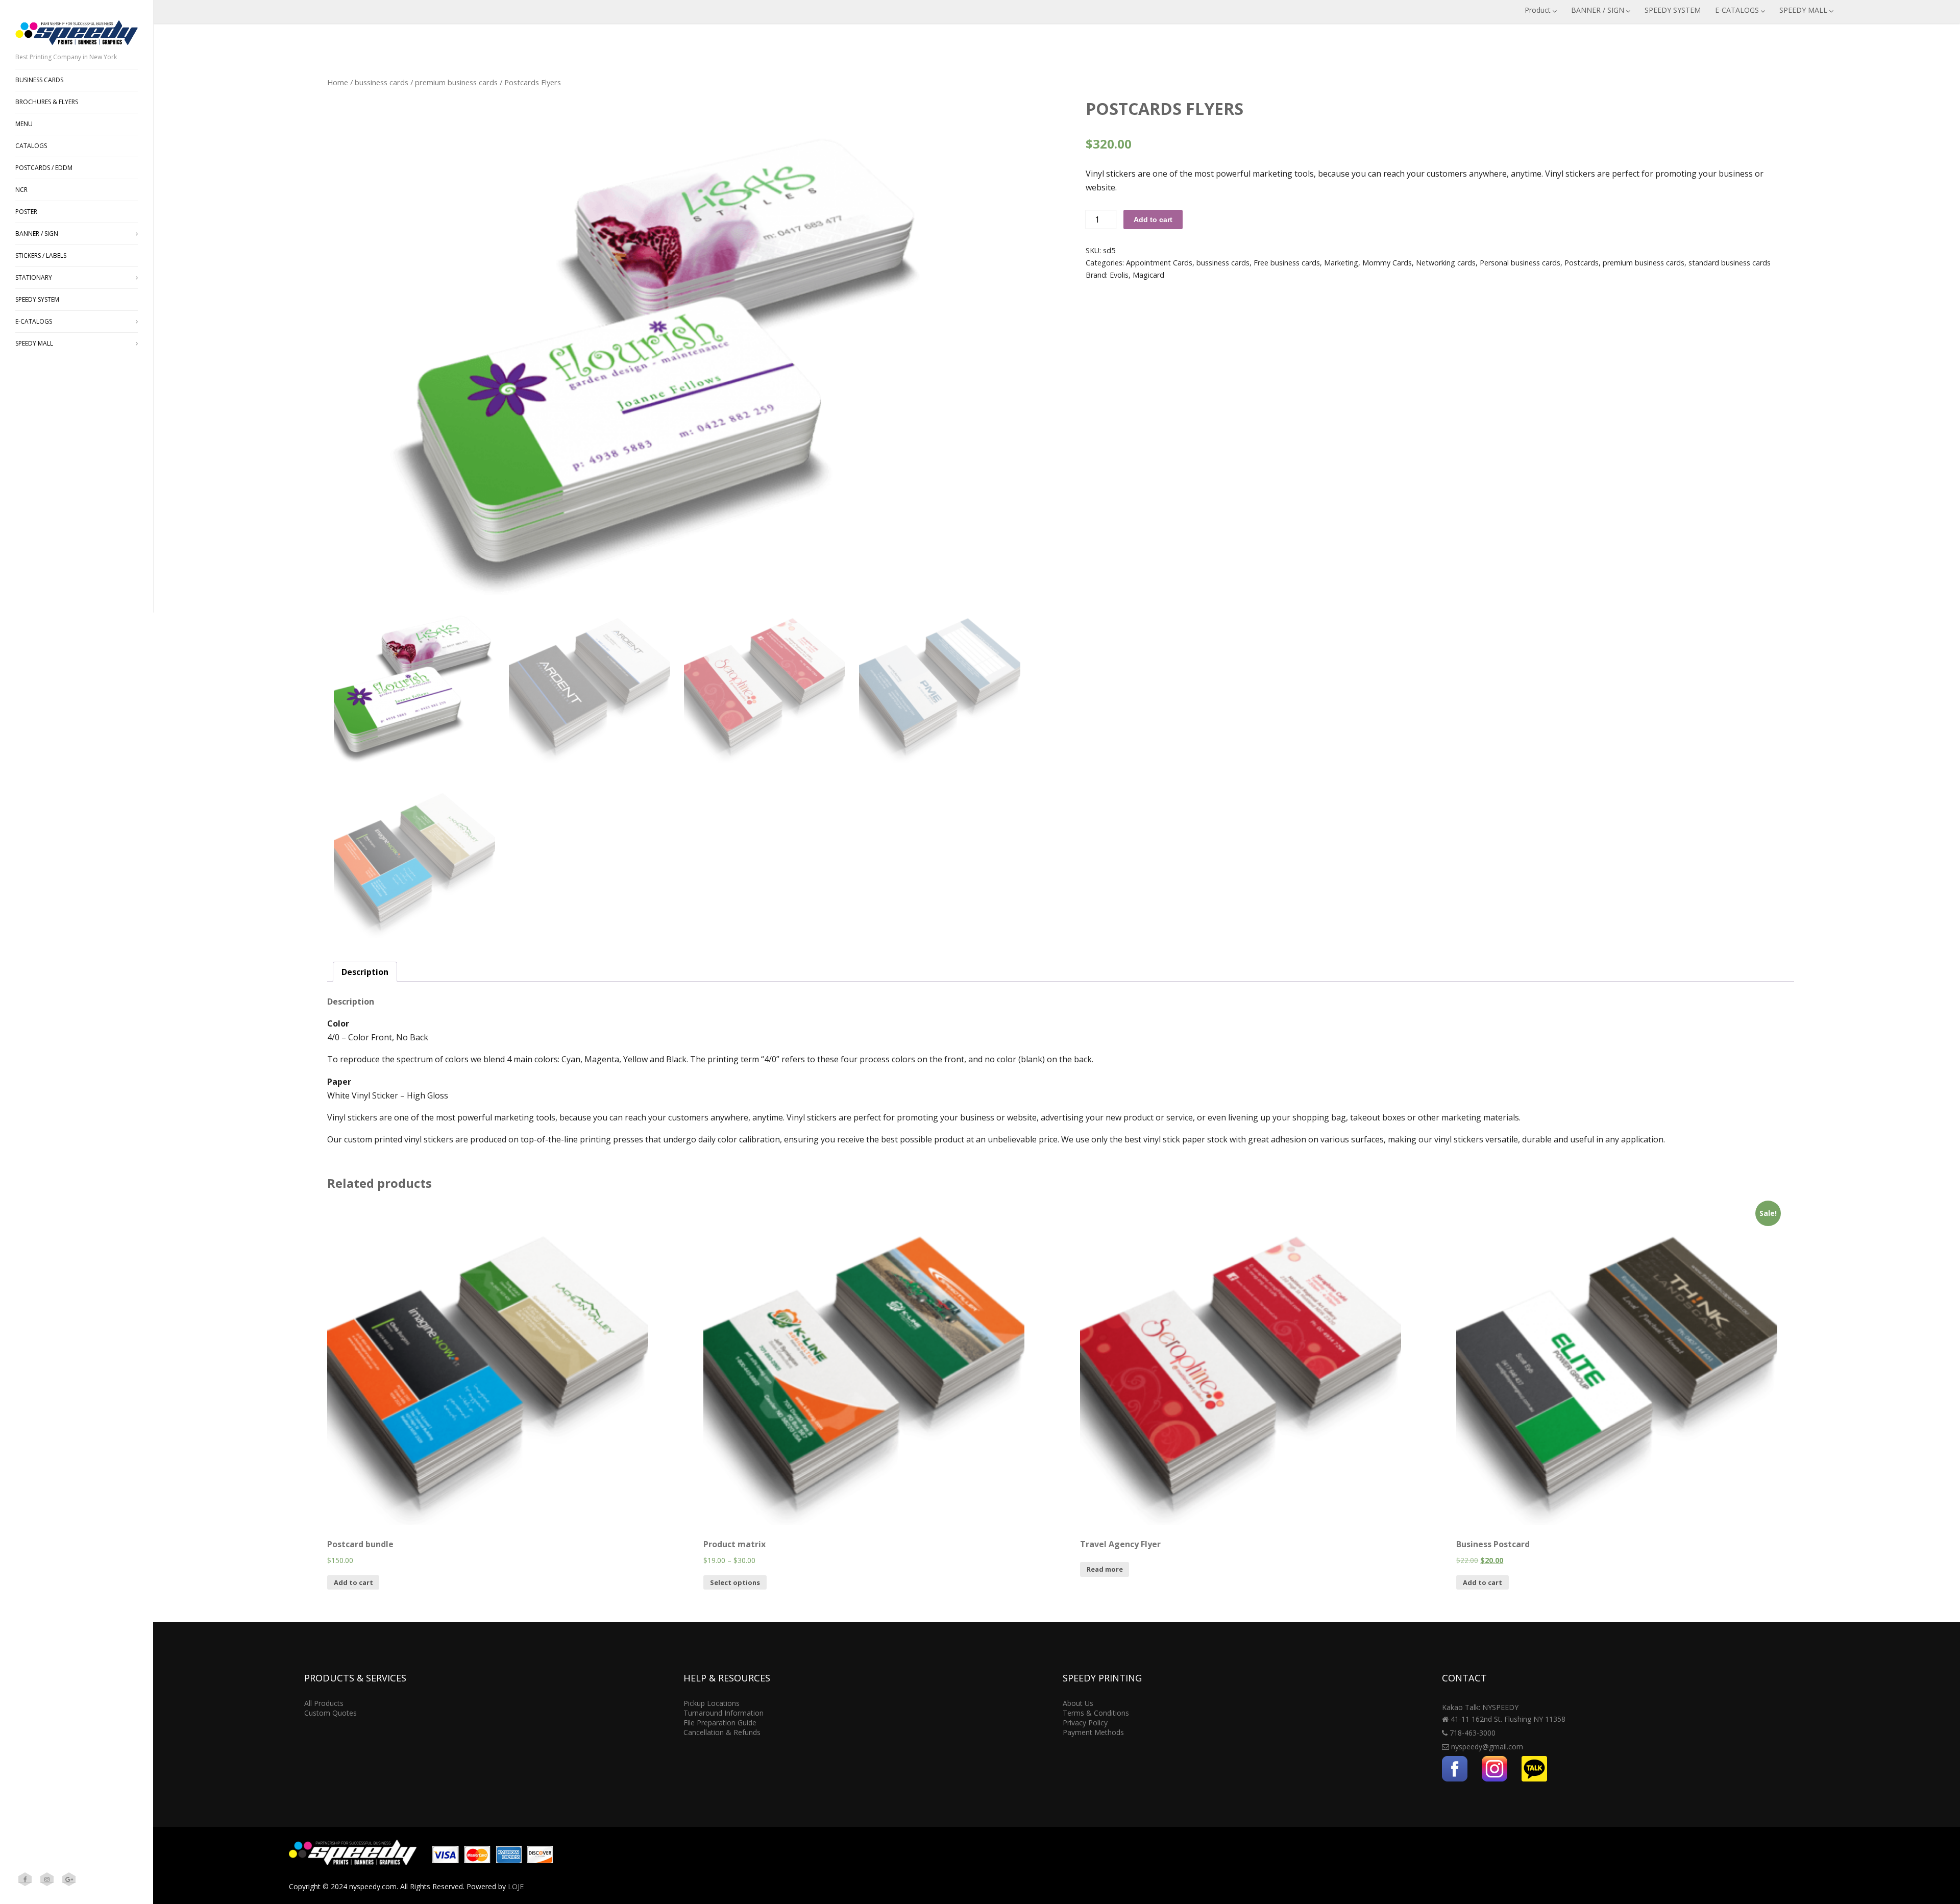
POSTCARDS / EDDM (44, 168)
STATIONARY (34, 277)
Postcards (1582, 263)
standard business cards (1730, 263)
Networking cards (1446, 263)
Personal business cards (1520, 263)
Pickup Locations (712, 1703)
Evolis (1119, 275)
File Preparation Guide (720, 1723)
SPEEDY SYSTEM (1673, 10)
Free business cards (1287, 263)
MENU (24, 124)
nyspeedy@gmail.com (1487, 1747)
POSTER (26, 212)
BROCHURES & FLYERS (47, 102)
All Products (324, 1703)
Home (338, 82)
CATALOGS (31, 146)
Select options (735, 1582)
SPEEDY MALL (1803, 10)
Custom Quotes (330, 1713)
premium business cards (456, 82)
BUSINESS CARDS (39, 80)
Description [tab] (365, 972)
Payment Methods (1093, 1732)
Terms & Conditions (1096, 1713)
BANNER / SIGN (1598, 10)
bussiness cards (382, 82)
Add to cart (1153, 219)
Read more (1105, 1569)
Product (1538, 10)
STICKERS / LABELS (41, 255)
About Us (1078, 1703)
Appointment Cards (1159, 263)
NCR (21, 190)
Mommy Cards (1387, 263)
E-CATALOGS (1737, 10)
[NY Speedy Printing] (77, 47)
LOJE (516, 1886)
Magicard (1148, 275)
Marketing (1341, 263)
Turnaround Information (724, 1713)
